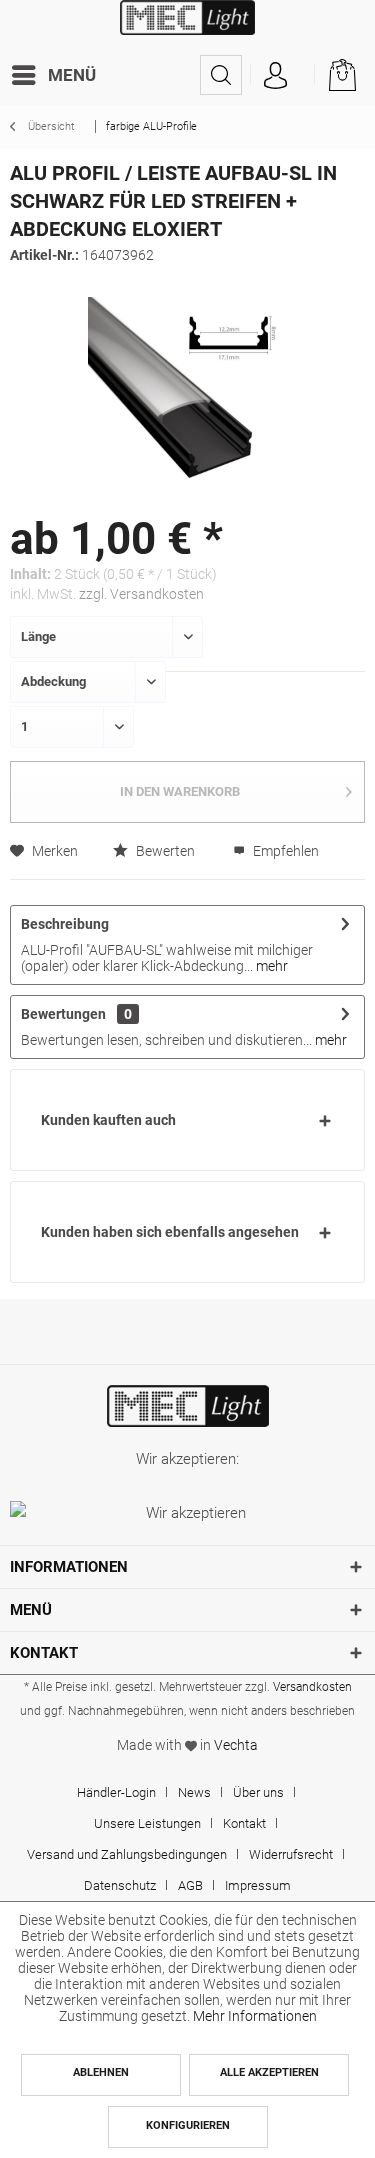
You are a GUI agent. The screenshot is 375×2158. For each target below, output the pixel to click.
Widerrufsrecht (291, 1854)
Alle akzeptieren (269, 2072)
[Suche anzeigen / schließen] (221, 75)
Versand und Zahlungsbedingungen (127, 1854)
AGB (190, 1885)
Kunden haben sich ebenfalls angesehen (170, 1232)
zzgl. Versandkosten (141, 594)
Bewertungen (63, 1014)
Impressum (258, 1885)
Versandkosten (312, 1687)
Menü (72, 75)
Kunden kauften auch (108, 1120)
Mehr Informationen (255, 2016)
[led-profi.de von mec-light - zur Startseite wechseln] (187, 27)
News (194, 1792)
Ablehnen (101, 2072)
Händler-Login (116, 1792)
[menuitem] (58, 75)
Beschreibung (65, 924)
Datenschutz (120, 1885)
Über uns (258, 1792)
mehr (270, 966)
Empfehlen (284, 851)
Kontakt (244, 1823)
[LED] (187, 1406)
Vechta (236, 1745)
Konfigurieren (188, 2125)
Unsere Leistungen (147, 1823)
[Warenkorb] (343, 75)
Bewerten (164, 851)
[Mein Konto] (275, 75)
